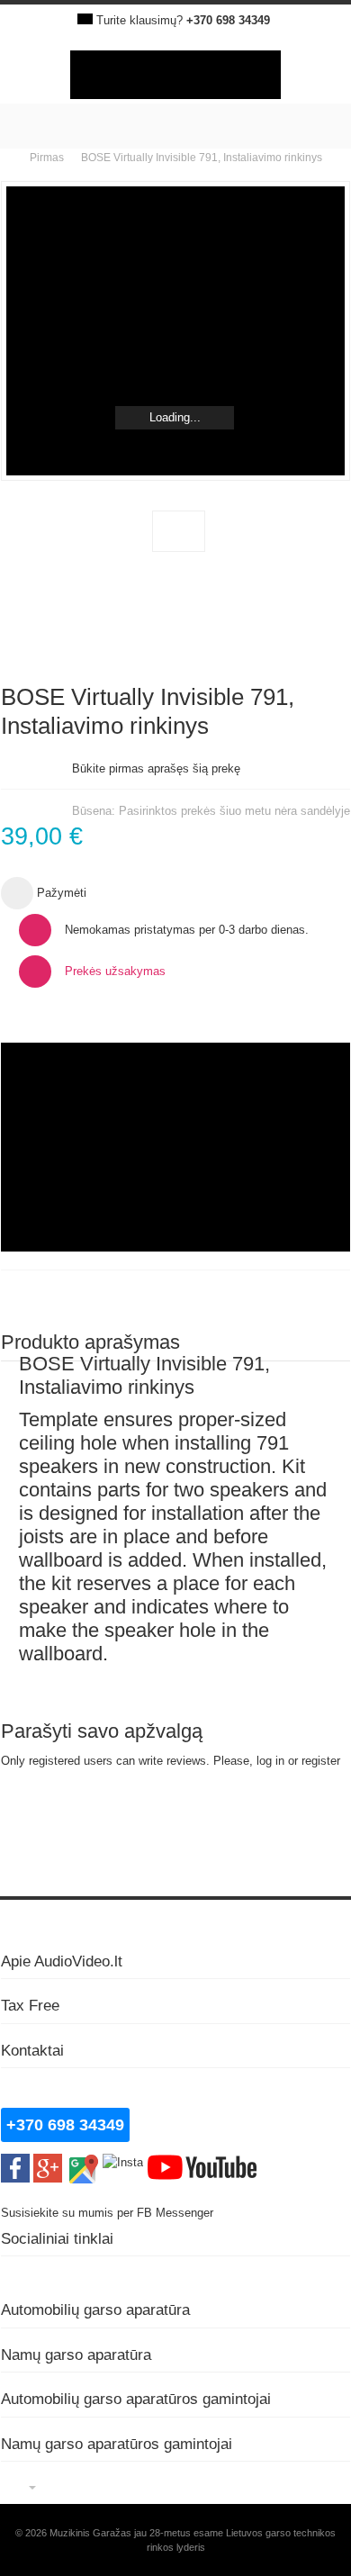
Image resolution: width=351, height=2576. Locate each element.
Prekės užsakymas (115, 971)
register (321, 1761)
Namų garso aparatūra (76, 2355)
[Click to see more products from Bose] (175, 1147)
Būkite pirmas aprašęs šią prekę (156, 768)
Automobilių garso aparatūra (95, 2309)
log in (270, 1761)
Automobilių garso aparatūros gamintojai (136, 2399)
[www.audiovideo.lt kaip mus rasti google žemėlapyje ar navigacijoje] (82, 2162)
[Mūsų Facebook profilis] (15, 2162)
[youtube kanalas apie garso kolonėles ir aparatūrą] (202, 2162)
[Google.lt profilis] (48, 2162)
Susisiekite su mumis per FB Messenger (109, 2213)
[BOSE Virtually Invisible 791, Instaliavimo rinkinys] (179, 531)
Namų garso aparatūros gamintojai (117, 2444)
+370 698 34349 (228, 20)
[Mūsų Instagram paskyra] (123, 2162)
